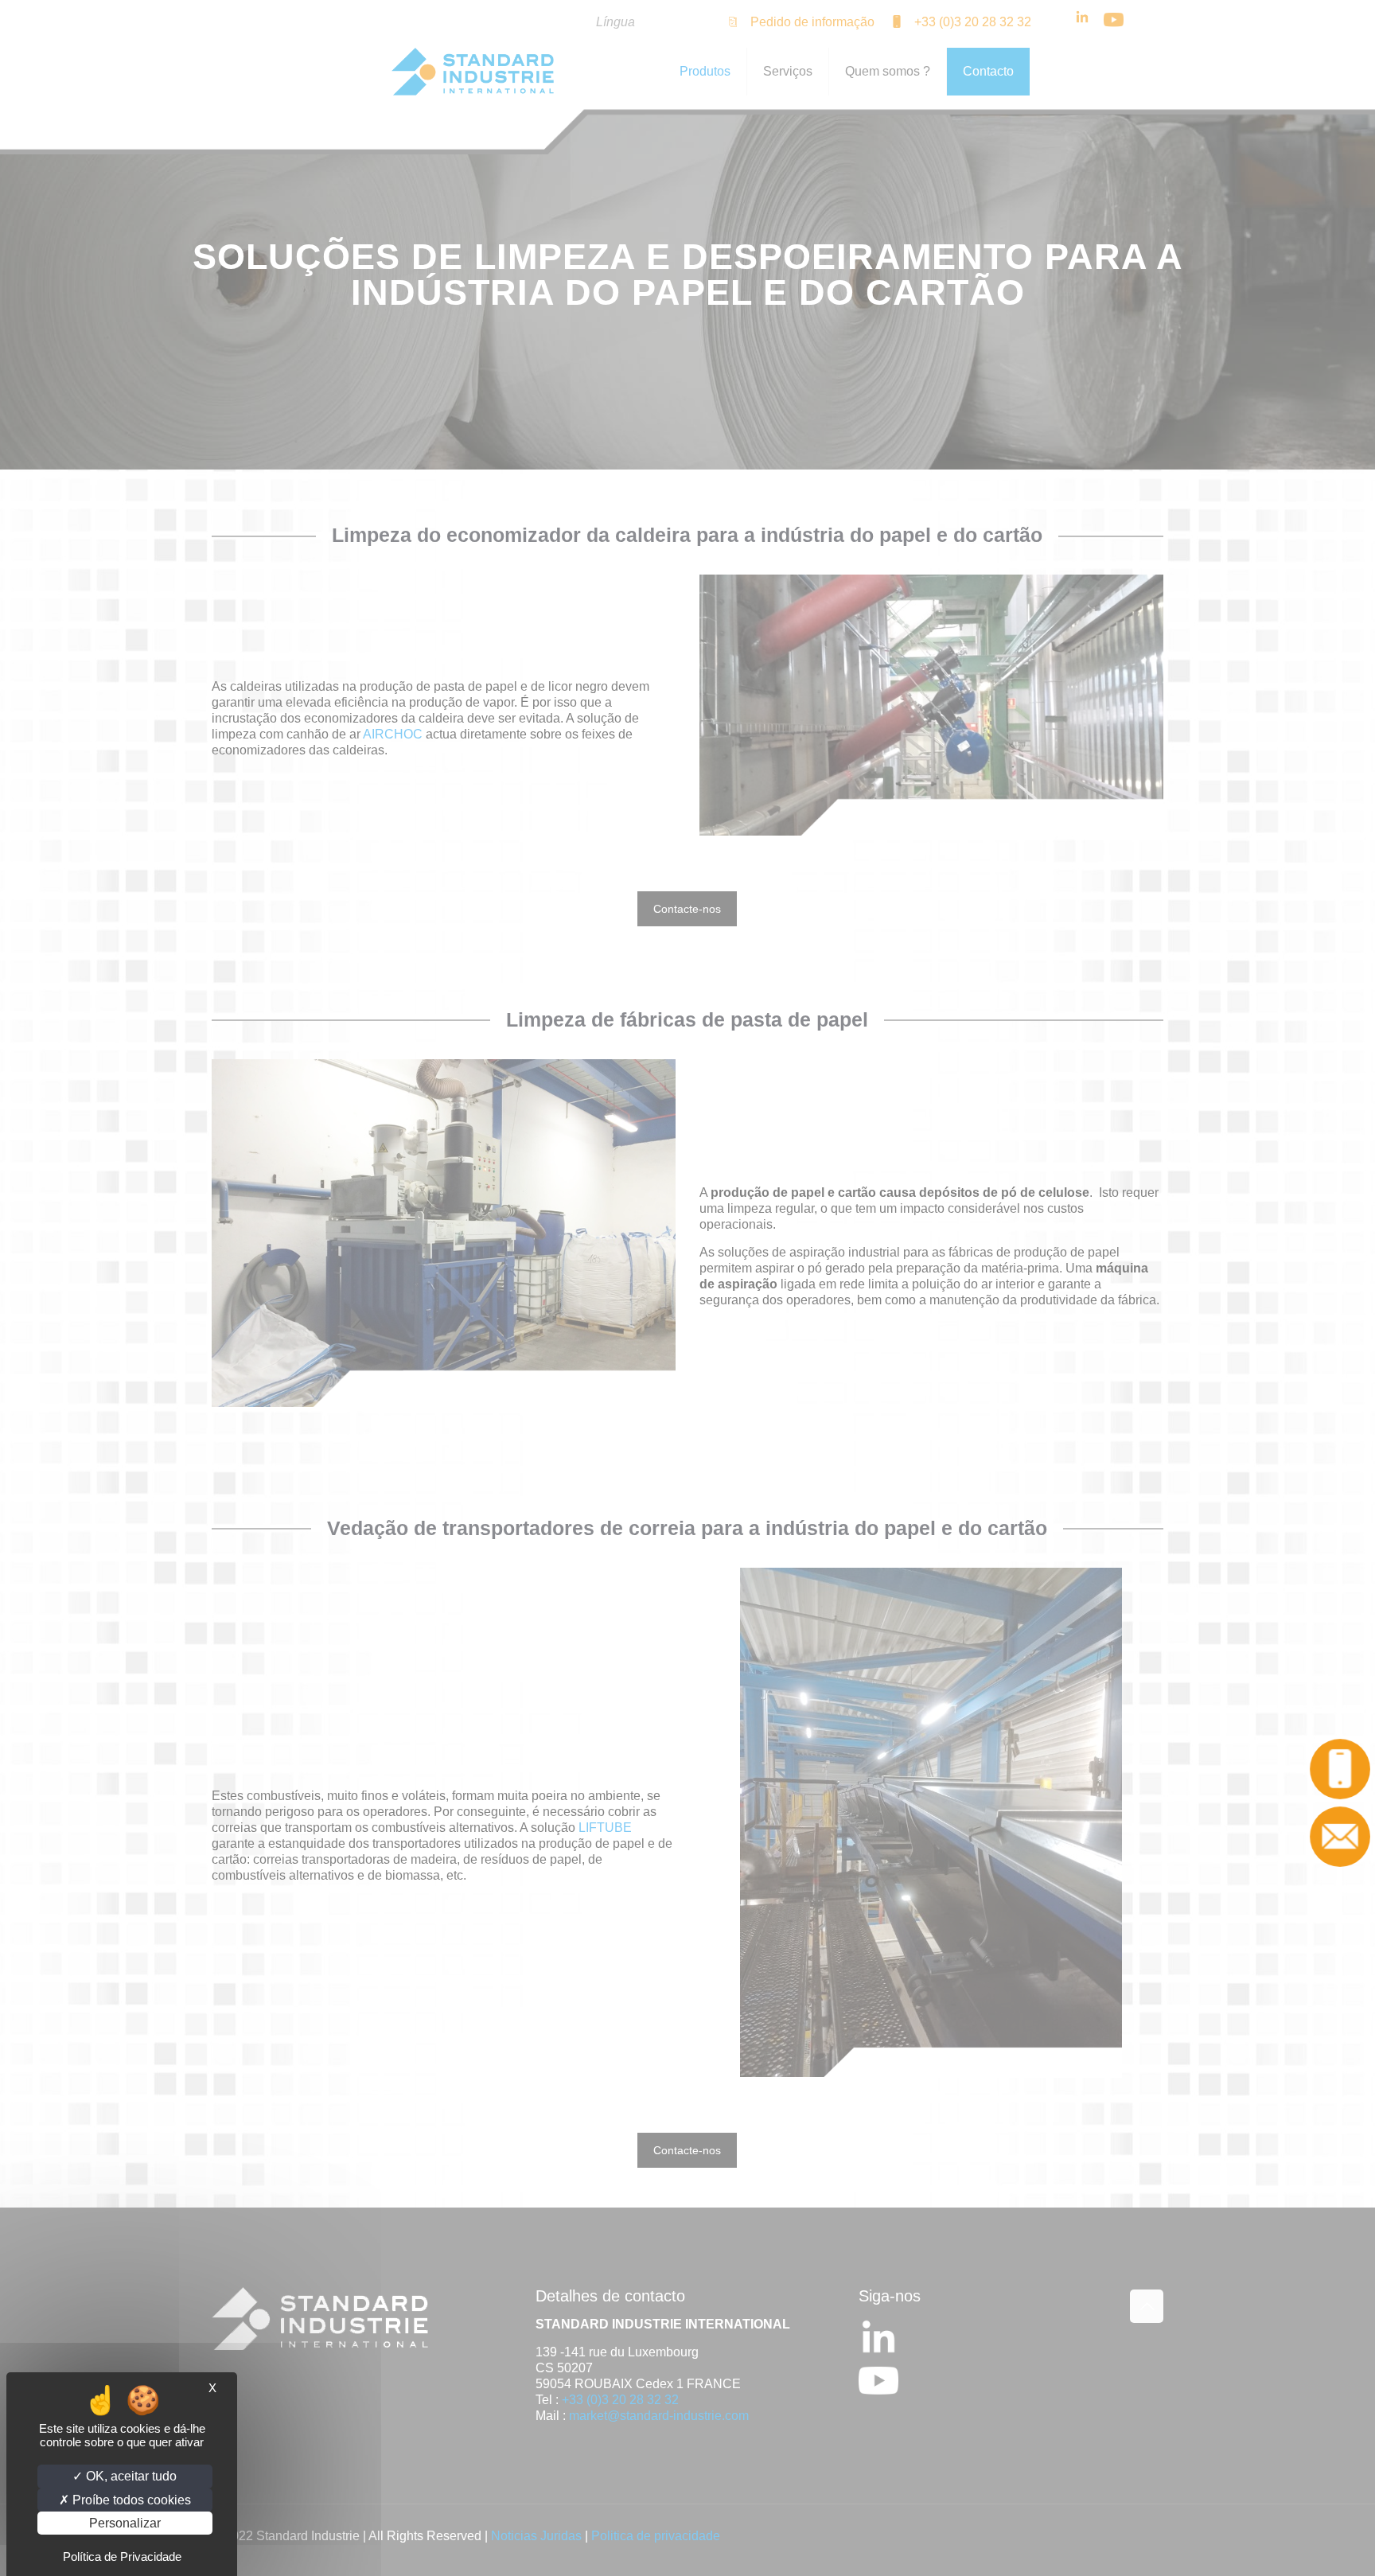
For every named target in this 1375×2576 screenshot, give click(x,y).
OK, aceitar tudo (130, 2476)
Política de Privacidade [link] (122, 2557)
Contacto (1341, 1837)
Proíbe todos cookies (130, 2500)
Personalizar (125, 2523)
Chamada (1340, 1769)
